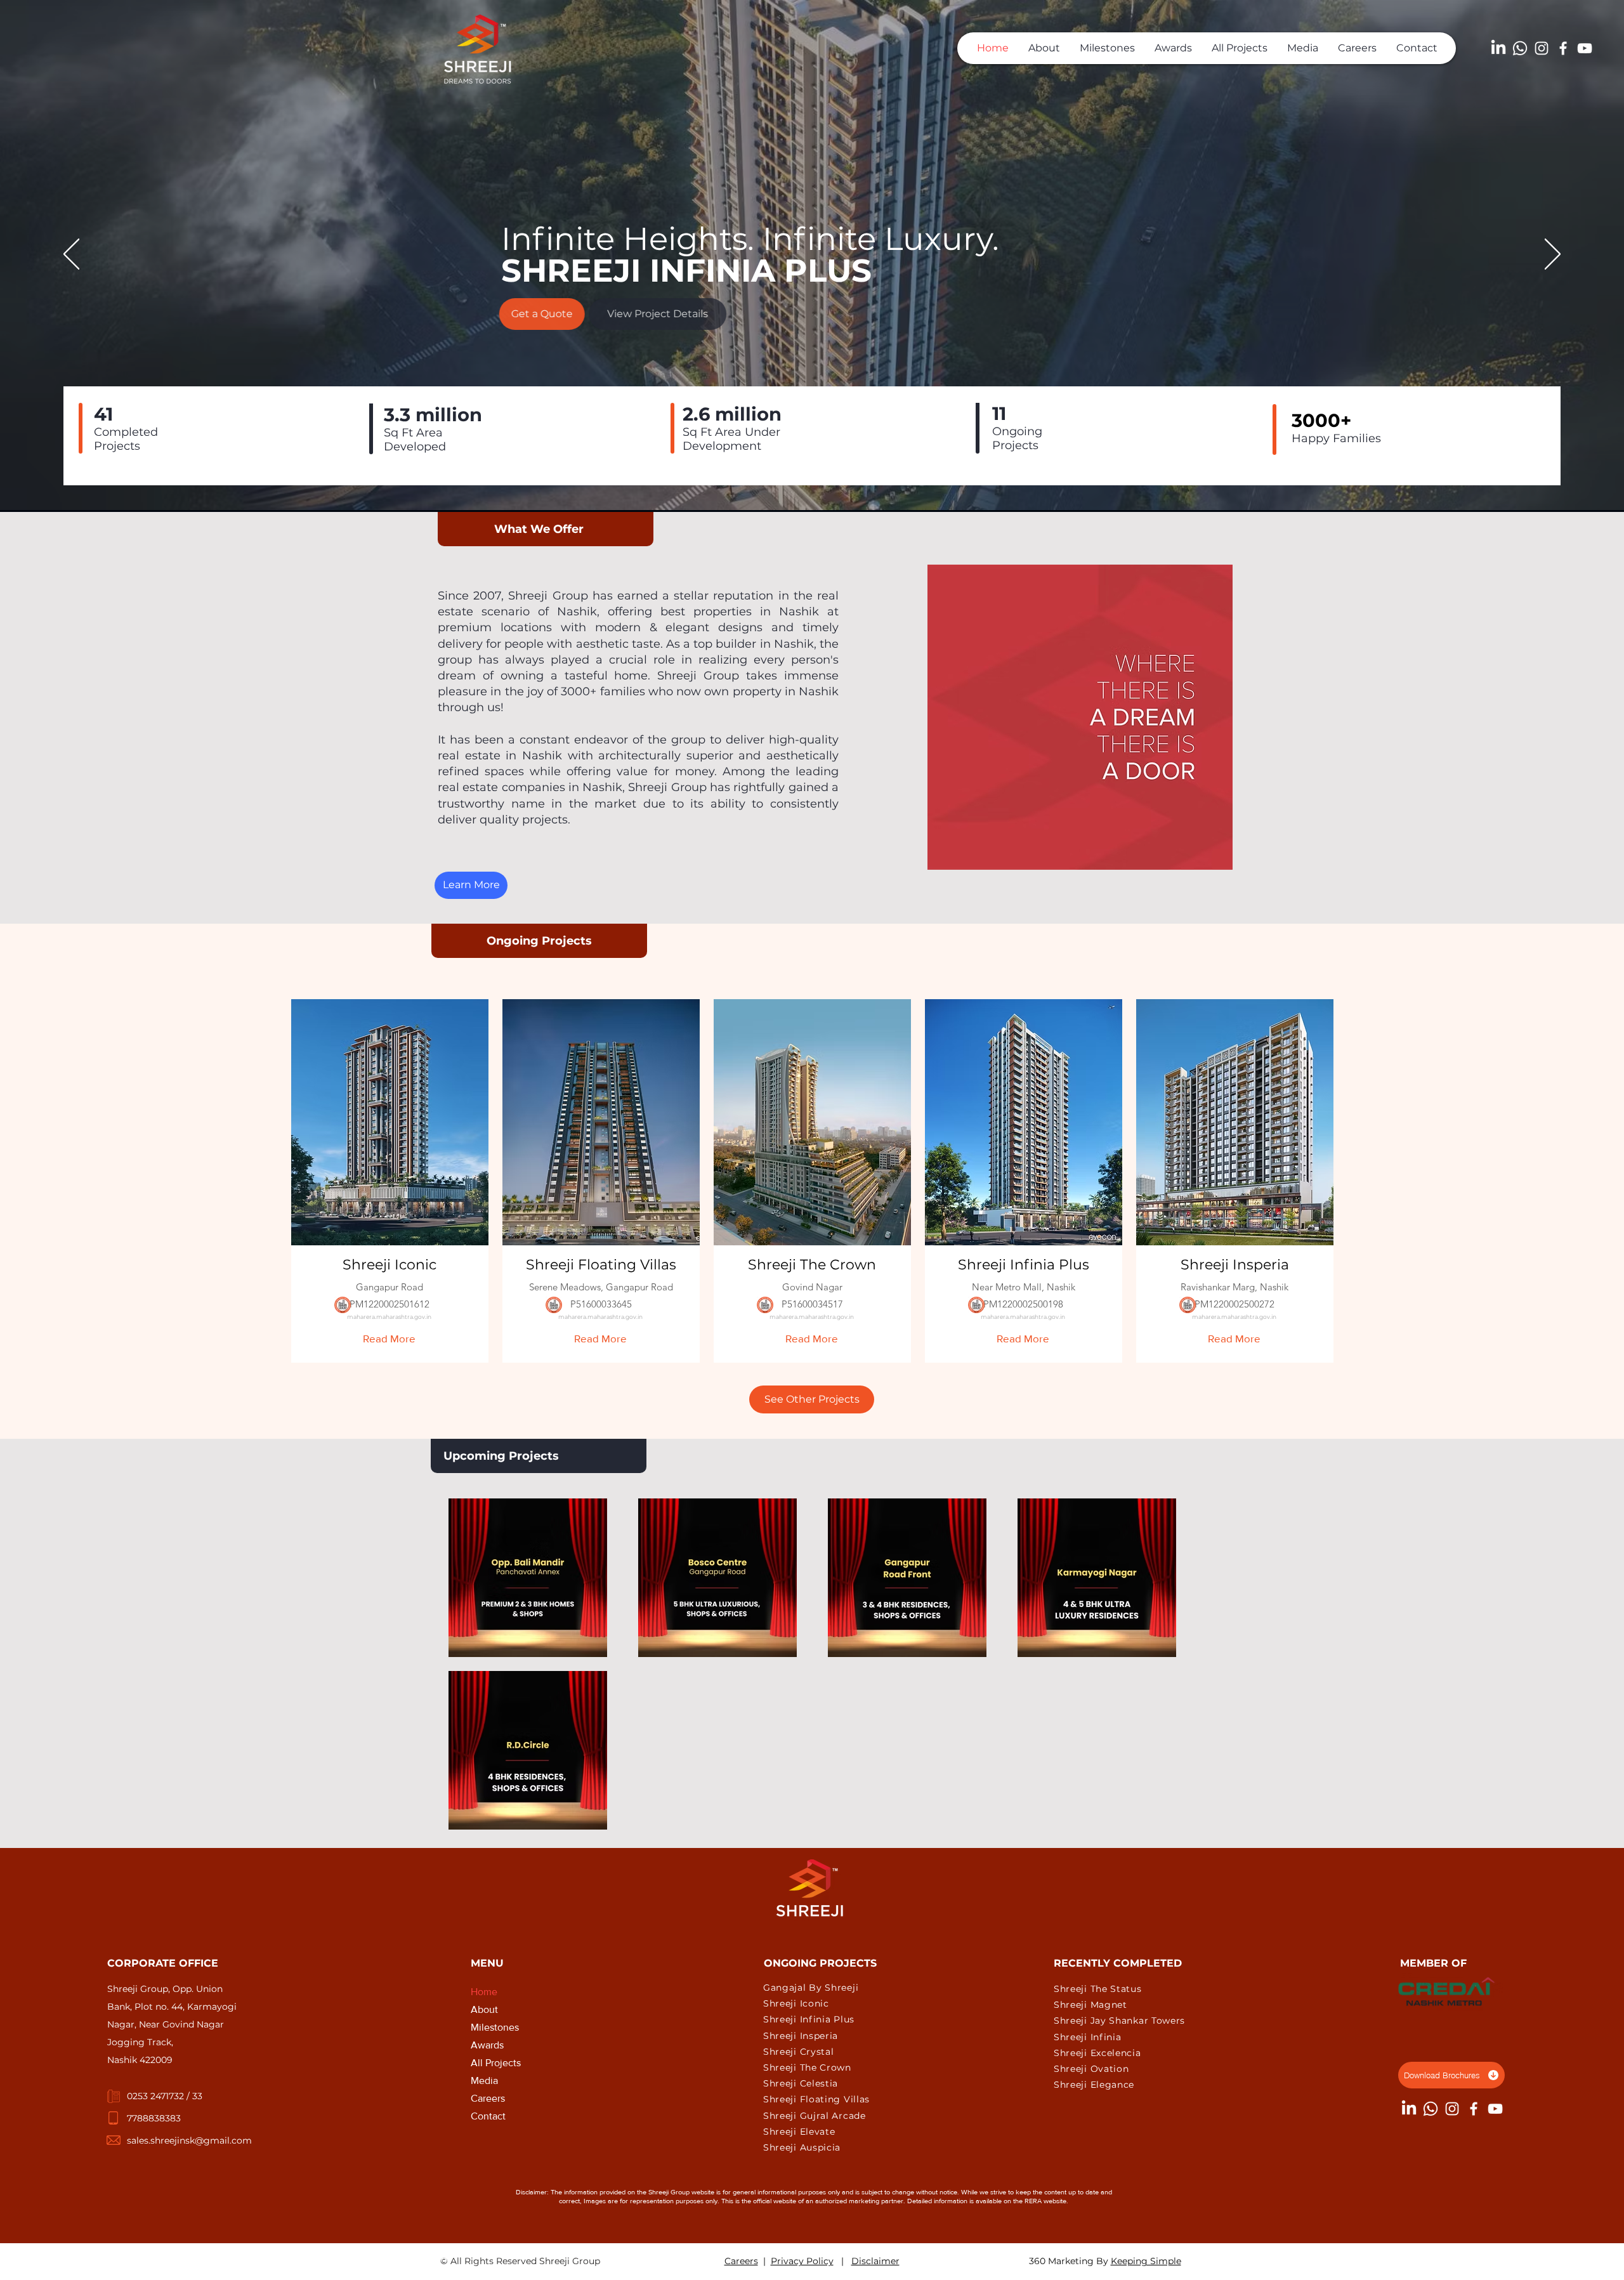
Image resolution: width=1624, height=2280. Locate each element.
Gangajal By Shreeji (811, 1988)
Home (484, 1992)
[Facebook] (1563, 48)
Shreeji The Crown (807, 2067)
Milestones (495, 2027)
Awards (487, 2045)
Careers (488, 2098)
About (484, 2009)
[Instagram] (1542, 48)
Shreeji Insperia (801, 2036)
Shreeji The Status (1098, 1989)
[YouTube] (1585, 48)
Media (484, 2080)
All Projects (496, 2063)
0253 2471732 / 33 (165, 2096)
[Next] (1553, 255)
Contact (488, 2116)
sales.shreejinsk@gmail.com (189, 2140)
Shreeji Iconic (796, 2003)
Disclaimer (875, 2261)
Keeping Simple (1146, 2261)
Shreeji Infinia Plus (809, 2019)
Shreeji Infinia (1088, 2037)
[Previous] (71, 255)
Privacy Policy (802, 2261)
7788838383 (154, 2118)
